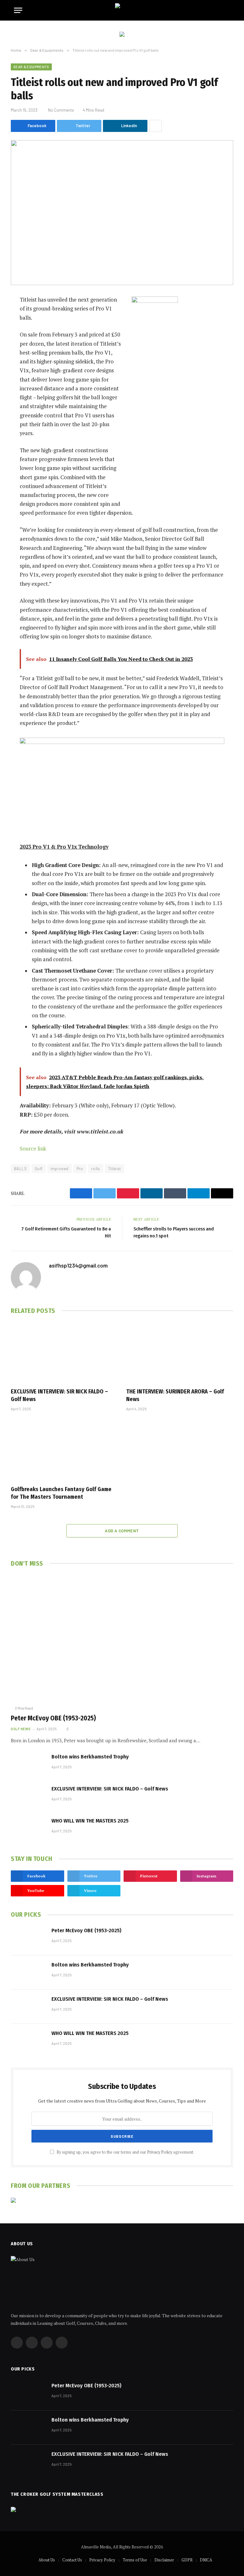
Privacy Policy (160, 2152)
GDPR (187, 2560)
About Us (47, 2560)
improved (60, 1169)
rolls (96, 1169)
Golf (39, 1169)
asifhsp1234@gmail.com (78, 1265)
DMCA (206, 2560)
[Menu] (18, 10)
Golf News (21, 1729)
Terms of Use (135, 2560)
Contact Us (72, 2560)
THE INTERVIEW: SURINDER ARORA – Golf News (175, 1395)
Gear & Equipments (31, 67)
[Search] (227, 10)
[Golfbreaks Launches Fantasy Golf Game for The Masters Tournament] (64, 1450)
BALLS (20, 1169)
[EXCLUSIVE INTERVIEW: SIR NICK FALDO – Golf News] (64, 1353)
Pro (80, 1169)
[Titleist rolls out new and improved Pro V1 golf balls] (122, 213)
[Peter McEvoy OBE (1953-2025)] (122, 1638)
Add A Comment (122, 1531)
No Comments (61, 110)
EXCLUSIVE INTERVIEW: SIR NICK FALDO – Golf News (59, 1395)
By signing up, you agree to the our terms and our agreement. (125, 2152)
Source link (33, 1149)
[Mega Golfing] (122, 10)
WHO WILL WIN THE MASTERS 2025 (90, 1821)
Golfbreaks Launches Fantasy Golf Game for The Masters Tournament (61, 1493)
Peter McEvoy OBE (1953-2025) (53, 1718)
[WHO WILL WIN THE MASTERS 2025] (28, 1829)
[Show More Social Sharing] (155, 126)
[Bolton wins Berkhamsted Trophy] (28, 1764)
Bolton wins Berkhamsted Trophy (90, 1757)
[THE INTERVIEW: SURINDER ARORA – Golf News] (180, 1353)
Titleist (115, 1169)
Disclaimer (164, 2560)
